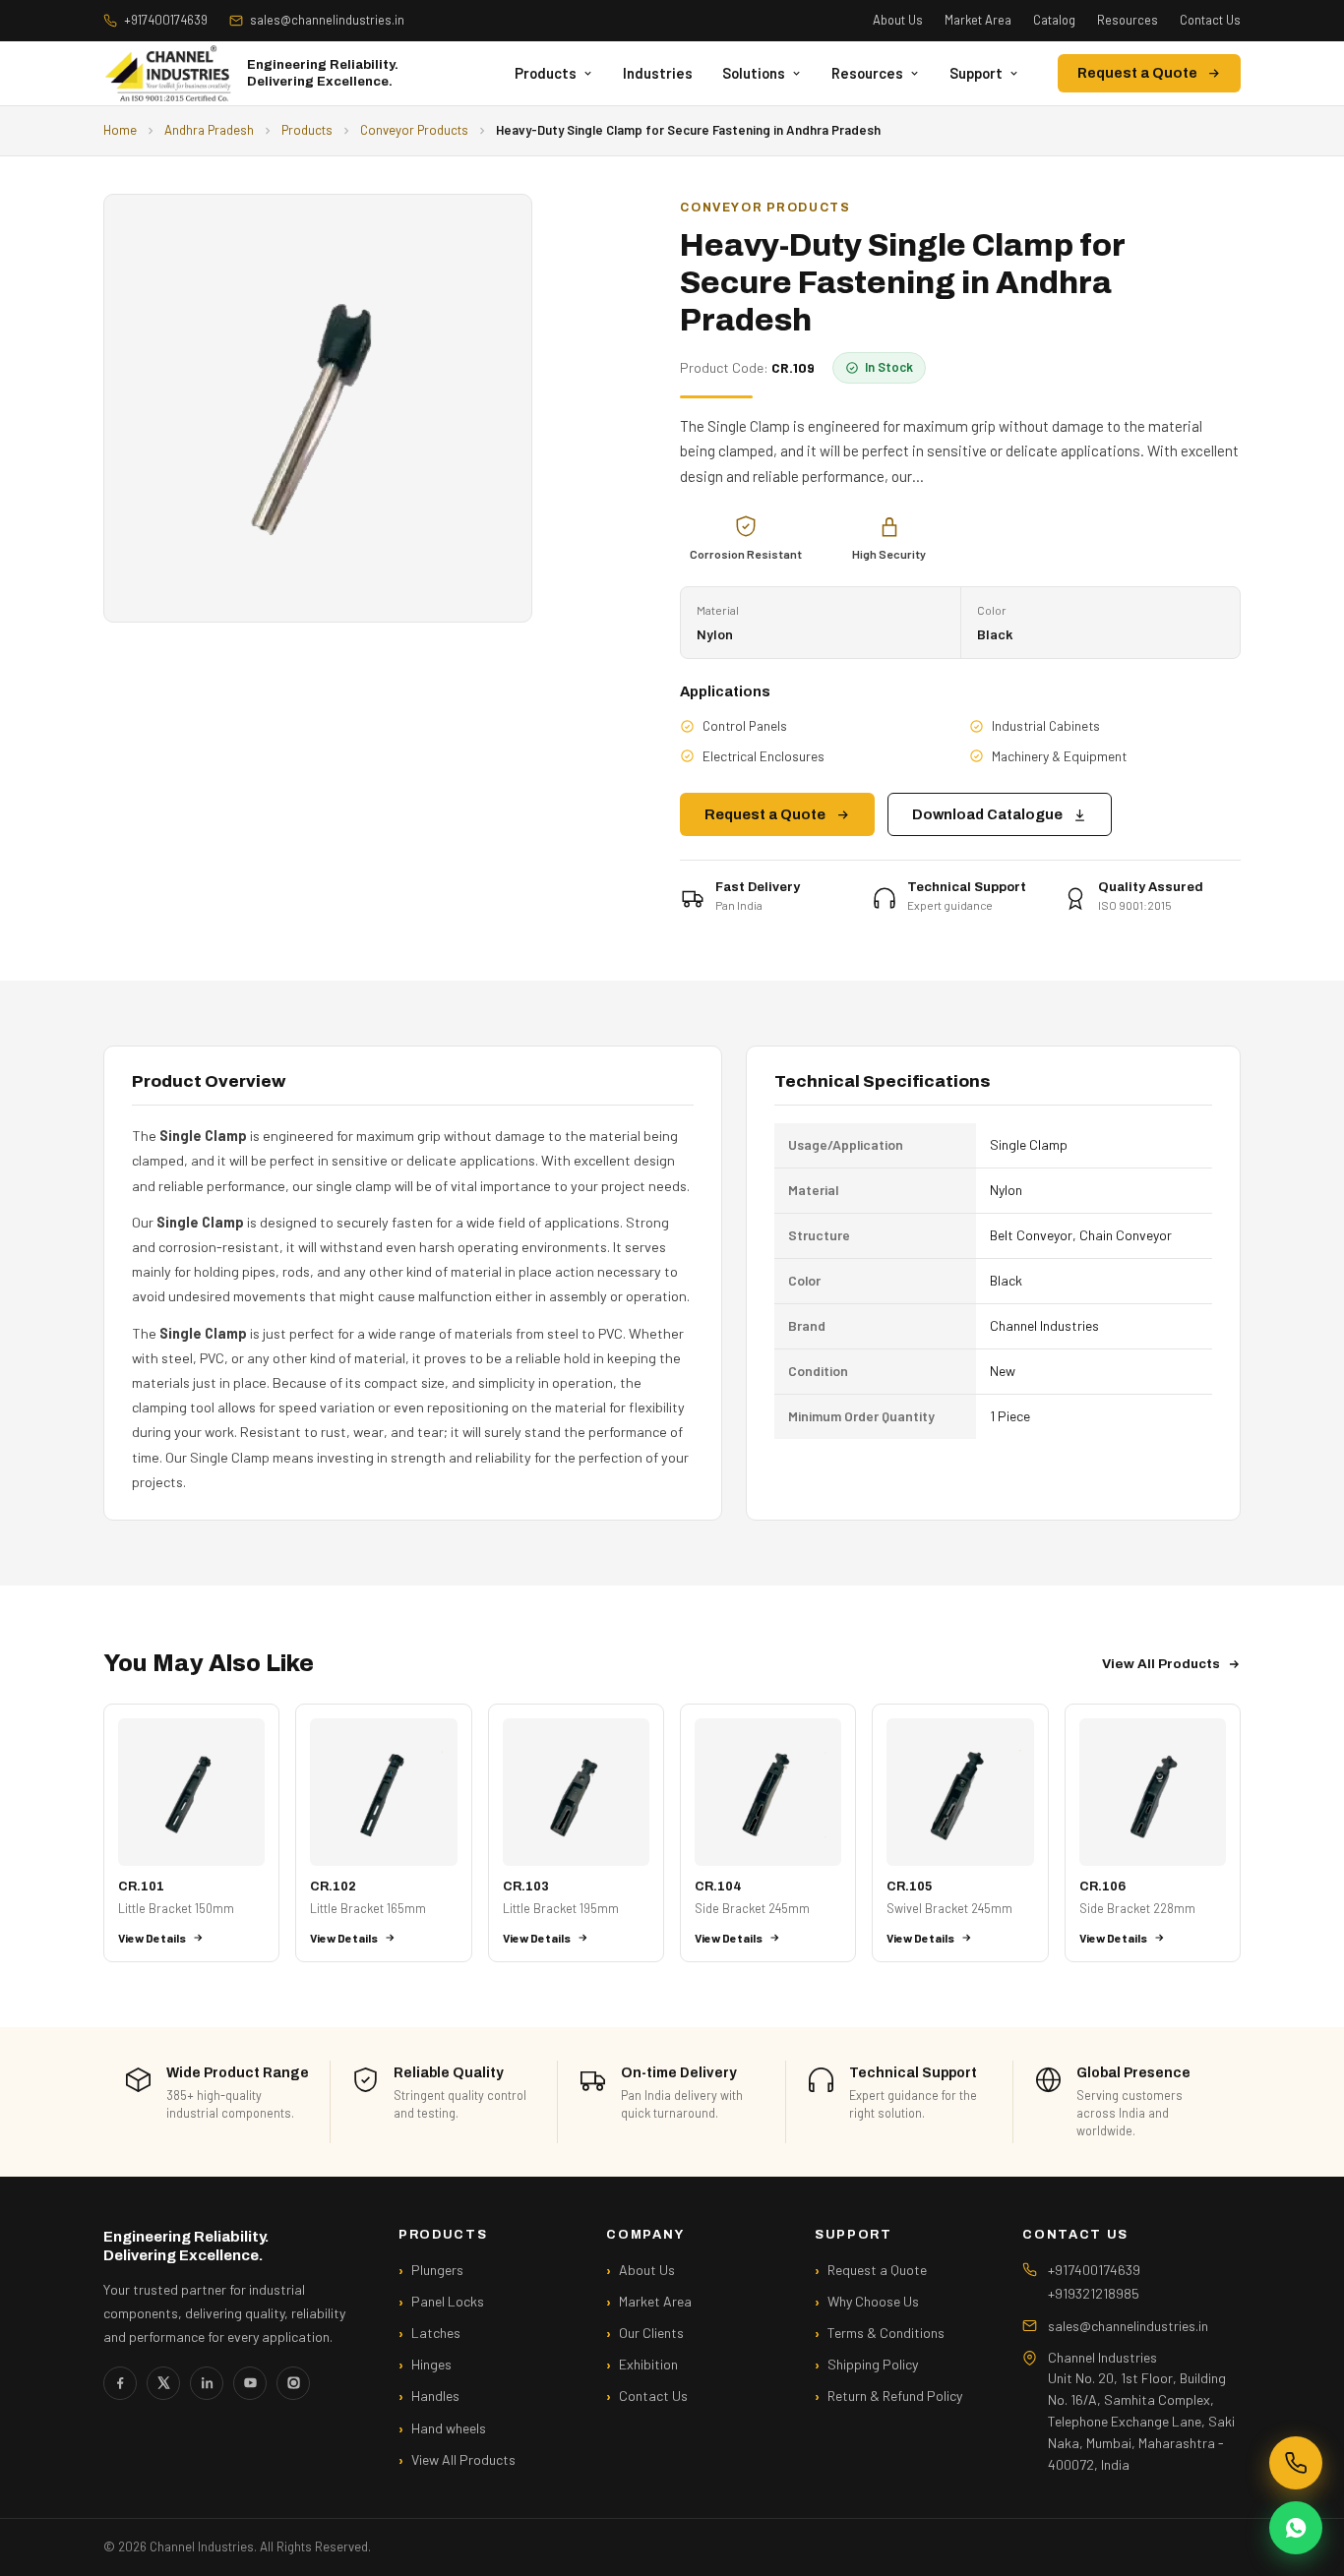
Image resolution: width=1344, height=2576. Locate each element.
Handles (435, 2396)
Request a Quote (1137, 73)
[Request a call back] (1296, 2463)
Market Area (978, 20)
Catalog (1054, 20)
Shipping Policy (873, 2364)
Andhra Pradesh (209, 130)
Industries (658, 73)
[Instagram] (293, 2383)
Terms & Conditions (886, 2333)
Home (120, 130)
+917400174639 (166, 20)
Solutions (754, 73)
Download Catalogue (987, 814)
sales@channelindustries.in (327, 20)
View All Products (1161, 1664)
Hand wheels (449, 2428)
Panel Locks (448, 2301)
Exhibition (648, 2364)
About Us (898, 20)
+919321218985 (1094, 2293)
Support (976, 73)
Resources (1128, 20)
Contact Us (1210, 20)
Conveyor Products (414, 130)
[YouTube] (250, 2383)
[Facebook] (120, 2383)
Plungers (437, 2270)
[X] (163, 2383)
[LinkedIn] (207, 2383)
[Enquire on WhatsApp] (1296, 2528)
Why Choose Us (873, 2301)
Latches (436, 2333)
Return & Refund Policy (895, 2396)
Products (546, 73)
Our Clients (651, 2333)
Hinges (431, 2364)
